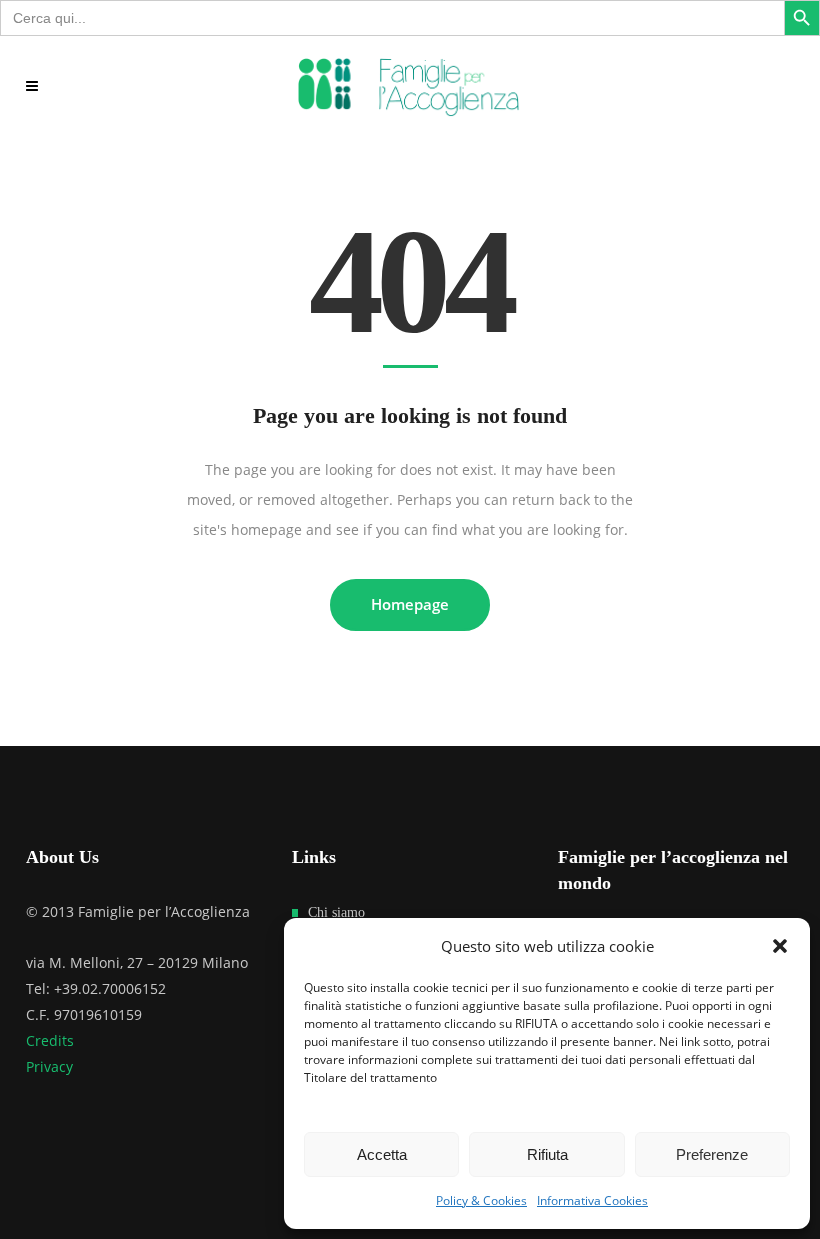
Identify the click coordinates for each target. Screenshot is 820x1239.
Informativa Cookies (592, 1200)
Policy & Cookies (481, 1200)
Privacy (49, 1066)
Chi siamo (336, 912)
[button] (780, 946)
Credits (50, 1040)
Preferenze (712, 1154)
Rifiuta (547, 1154)
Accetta (382, 1154)
